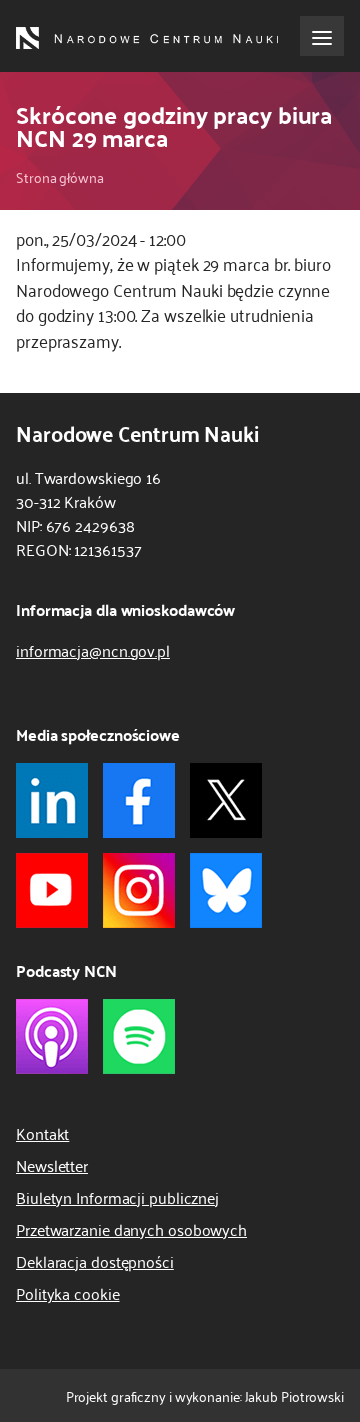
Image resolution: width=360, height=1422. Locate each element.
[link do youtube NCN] (52, 890)
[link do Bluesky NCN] (226, 890)
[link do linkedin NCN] (52, 800)
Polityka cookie (68, 1293)
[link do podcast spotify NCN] (139, 1036)
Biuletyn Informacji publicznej (117, 1197)
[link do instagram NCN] (139, 890)
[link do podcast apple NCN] (52, 1036)
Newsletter (52, 1165)
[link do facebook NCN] (139, 800)
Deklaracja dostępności (95, 1261)
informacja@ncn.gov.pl (93, 650)
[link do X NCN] (226, 800)
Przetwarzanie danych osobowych (131, 1229)
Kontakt (42, 1133)
